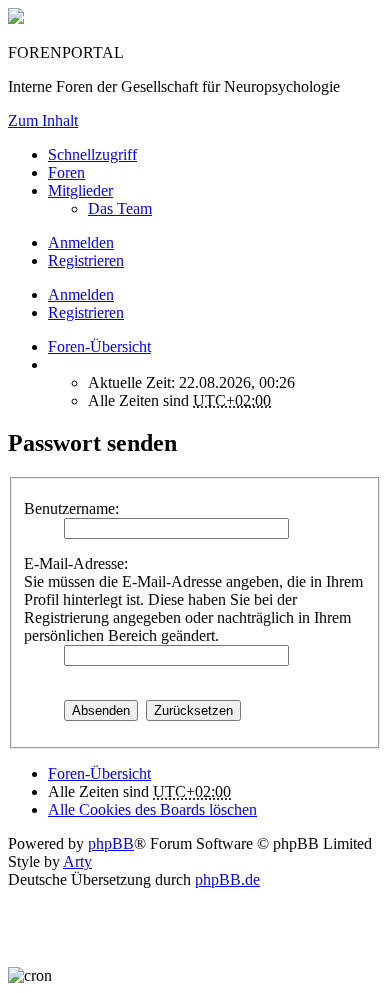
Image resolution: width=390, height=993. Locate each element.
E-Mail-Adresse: (76, 563)
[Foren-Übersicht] (16, 18)
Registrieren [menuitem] (86, 260)
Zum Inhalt (43, 120)
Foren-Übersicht (99, 773)
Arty (77, 861)
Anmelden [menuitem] (81, 242)
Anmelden (81, 294)
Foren (66, 172)
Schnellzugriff (92, 154)
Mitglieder (80, 190)
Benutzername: (71, 508)
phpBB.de (227, 879)
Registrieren (86, 312)
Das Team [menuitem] (120, 208)
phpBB (111, 843)
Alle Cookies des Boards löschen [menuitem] (152, 809)
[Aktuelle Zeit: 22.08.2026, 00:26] (54, 364)
